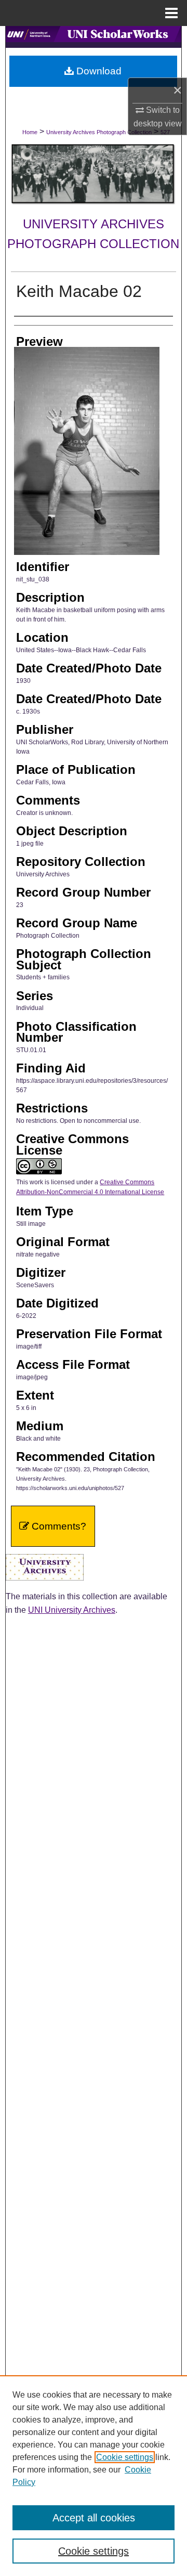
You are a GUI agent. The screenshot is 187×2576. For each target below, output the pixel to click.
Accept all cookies (94, 2518)
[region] (94, 2476)
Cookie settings (125, 2457)
